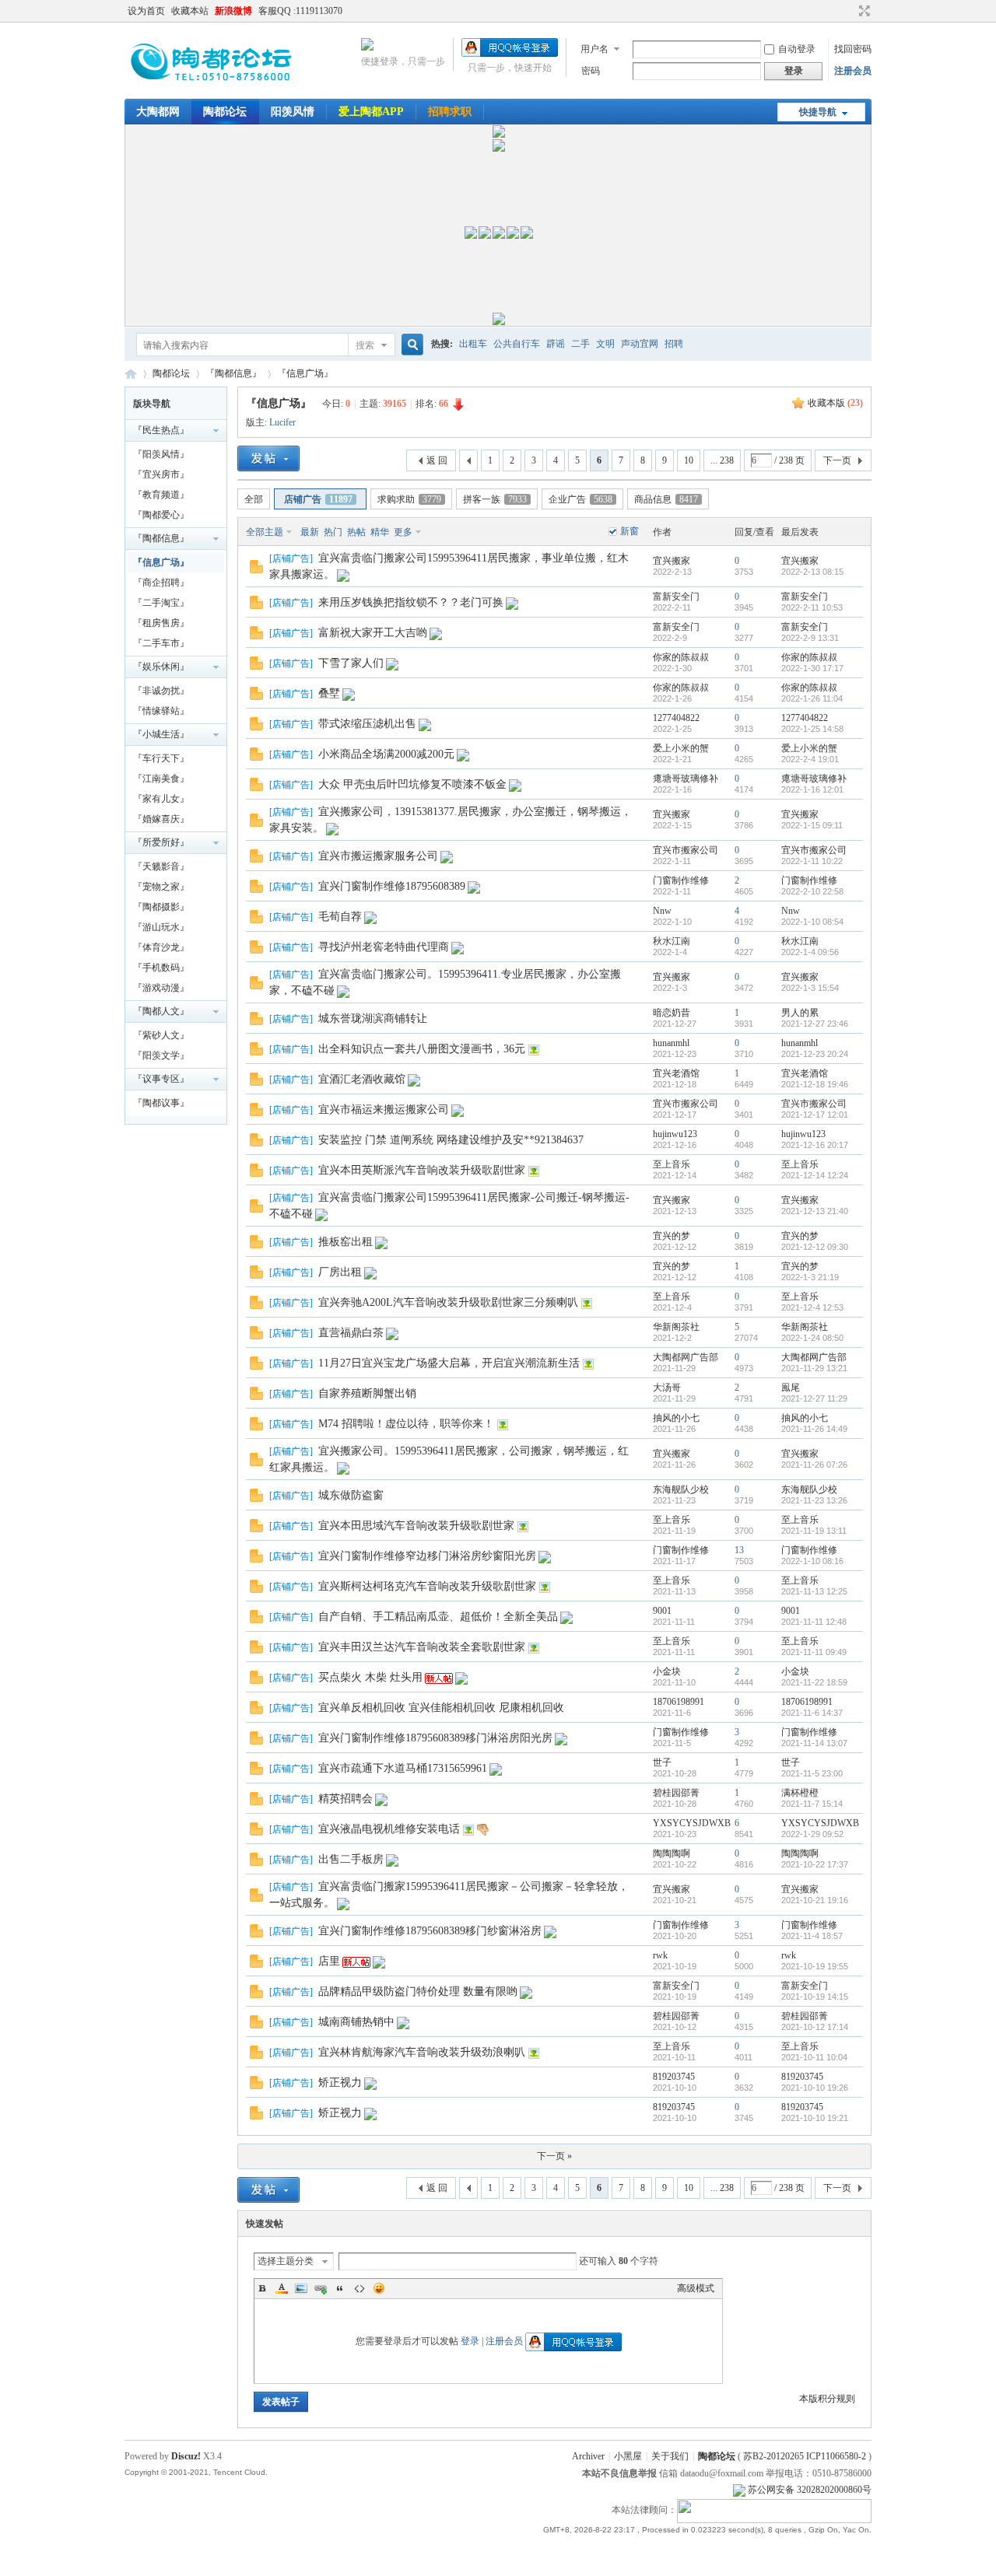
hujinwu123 (675, 1134)
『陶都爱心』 (161, 515)
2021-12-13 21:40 (815, 1211)
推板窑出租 (345, 1242)
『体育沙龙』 (161, 947)
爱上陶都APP (371, 112)
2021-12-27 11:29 (814, 1398)
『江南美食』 (161, 779)
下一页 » (554, 2156)
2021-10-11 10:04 (814, 2057)
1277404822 (676, 718)
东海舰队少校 (681, 1489)
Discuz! (186, 2456)
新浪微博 (233, 11)
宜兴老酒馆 (676, 1073)
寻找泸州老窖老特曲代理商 (384, 947)
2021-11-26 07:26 (814, 1465)
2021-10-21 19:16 (815, 1900)
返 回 (437, 460)
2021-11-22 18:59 (814, 1682)
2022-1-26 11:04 (812, 698)
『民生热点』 (161, 430)
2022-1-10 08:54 (812, 922)
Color (282, 2288)
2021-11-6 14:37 (812, 1713)
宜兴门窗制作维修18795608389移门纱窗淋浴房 (430, 1931)
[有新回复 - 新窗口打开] (256, 570)
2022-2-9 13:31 (810, 638)
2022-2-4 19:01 (810, 759)
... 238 (722, 460)
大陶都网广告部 (686, 1357)
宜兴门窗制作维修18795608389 (392, 886)
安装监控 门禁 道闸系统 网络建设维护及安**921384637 (451, 1140)
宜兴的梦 (672, 1236)
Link (321, 2288)
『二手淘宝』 (161, 603)
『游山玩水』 (161, 927)
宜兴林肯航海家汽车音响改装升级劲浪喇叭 (422, 2052)
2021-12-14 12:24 (815, 1175)
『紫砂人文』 (161, 1035)
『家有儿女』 (161, 799)
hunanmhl (671, 1043)
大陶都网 (158, 112)
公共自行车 (517, 344)
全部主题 (265, 532)
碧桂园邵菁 (676, 1793)
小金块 (667, 1671)
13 (739, 1550)
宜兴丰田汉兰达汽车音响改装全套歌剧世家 (422, 1647)
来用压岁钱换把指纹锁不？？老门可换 (411, 602)
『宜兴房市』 (161, 474)
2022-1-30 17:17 (812, 668)
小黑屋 (628, 2456)
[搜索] (410, 345)
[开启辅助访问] (850, 11)
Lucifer (282, 422)
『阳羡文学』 (161, 1055)
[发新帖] (268, 458)
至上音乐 (672, 1164)
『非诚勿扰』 (161, 691)
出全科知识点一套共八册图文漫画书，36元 (422, 1049)
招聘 (674, 344)
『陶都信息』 (233, 373)
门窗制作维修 (681, 880)
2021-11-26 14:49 (814, 1429)
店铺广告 (318, 499)
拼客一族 (495, 499)
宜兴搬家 (672, 561)
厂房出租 (340, 1272)
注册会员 (853, 71)
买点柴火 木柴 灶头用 (370, 1677)
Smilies (379, 2288)
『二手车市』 (161, 643)
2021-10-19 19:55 (815, 1966)
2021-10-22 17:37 (815, 1864)
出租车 (473, 344)
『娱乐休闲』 (161, 667)
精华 (380, 532)
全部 (254, 499)
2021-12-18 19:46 (815, 1084)
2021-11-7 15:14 (812, 1804)
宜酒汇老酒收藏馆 (362, 1079)
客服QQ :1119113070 (300, 11)
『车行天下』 (161, 758)
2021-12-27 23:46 (815, 1024)
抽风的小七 (676, 1418)
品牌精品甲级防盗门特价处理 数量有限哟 (418, 1991)
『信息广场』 (305, 373)
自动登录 (797, 49)
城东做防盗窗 (351, 1495)
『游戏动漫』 (161, 988)
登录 (470, 2341)
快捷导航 (818, 112)
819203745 (674, 2077)
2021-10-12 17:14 (815, 2027)
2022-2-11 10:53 (812, 607)
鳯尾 (791, 1388)
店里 (329, 1961)
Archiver (588, 2456)
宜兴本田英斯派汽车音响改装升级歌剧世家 (422, 1170)
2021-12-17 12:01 (815, 1115)
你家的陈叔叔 (681, 657)
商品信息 (666, 499)
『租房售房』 (161, 623)
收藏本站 (190, 11)
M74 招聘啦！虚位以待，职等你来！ (406, 1424)
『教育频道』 (161, 495)
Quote (340, 2288)
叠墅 (329, 693)
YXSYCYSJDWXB (692, 1823)
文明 (605, 344)
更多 (403, 532)
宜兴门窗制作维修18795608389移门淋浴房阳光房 (435, 1738)
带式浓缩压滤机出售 (367, 724)
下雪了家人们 (351, 663)
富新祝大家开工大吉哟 (373, 633)
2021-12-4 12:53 (812, 1307)
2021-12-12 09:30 (815, 1247)
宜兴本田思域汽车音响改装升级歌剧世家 (416, 1526)
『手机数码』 (161, 968)
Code (359, 2288)
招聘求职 (450, 112)
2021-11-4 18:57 (812, 1936)
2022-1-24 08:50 (812, 1338)
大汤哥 (667, 1388)
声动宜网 (640, 344)
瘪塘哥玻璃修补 (686, 779)
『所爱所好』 (161, 842)
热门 (333, 532)
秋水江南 (672, 941)
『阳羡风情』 (161, 454)
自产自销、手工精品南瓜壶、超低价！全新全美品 (438, 1617)
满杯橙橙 (800, 1793)
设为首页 (146, 11)
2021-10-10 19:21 (815, 2118)
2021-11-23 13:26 (814, 1500)
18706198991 (679, 1702)
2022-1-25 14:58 (812, 729)
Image (301, 2288)
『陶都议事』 (161, 1103)
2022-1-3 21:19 (810, 1277)
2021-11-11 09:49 (814, 1652)
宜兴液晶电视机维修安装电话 (389, 1829)
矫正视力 (340, 2082)
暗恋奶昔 (672, 1013)
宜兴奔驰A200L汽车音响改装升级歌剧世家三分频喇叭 (448, 1302)
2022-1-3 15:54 (810, 988)
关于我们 (670, 2456)
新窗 (630, 531)
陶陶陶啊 (672, 1853)
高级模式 (696, 2288)
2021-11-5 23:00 (812, 1773)
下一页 (837, 460)
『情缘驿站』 (161, 711)
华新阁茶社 (676, 1327)
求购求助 (409, 499)
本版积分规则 (827, 2399)
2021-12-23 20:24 (815, 1054)
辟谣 (556, 344)
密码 (591, 71)
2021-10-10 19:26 (815, 2088)
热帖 (356, 532)
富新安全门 (676, 597)
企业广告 (580, 499)
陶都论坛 (225, 112)
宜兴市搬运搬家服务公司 (378, 856)
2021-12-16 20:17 (815, 1145)
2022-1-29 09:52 (812, 1834)
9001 (662, 1611)
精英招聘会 (345, 1799)
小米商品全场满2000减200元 (386, 754)
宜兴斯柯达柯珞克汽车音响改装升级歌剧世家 (427, 1586)
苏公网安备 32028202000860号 (808, 2490)
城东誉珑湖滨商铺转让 (373, 1018)
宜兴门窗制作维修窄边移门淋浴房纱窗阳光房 (427, 1556)
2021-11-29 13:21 (814, 1368)
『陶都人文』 (161, 1011)
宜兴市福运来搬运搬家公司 (384, 1109)
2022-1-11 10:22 (812, 861)
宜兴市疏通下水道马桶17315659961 (403, 1768)
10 (689, 460)
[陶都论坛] (213, 89)
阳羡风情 (293, 112)
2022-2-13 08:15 (812, 572)
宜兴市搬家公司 (686, 850)
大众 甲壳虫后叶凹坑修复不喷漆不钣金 (412, 784)
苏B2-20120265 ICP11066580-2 (805, 2456)
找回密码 (853, 49)
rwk (660, 1955)
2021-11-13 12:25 (814, 1591)
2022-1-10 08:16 (812, 1561)
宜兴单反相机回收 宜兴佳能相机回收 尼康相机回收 (441, 1708)
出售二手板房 (351, 1859)
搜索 (365, 345)
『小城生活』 (161, 734)
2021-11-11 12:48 (814, 1622)
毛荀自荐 (340, 917)
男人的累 (800, 1013)
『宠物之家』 (161, 887)
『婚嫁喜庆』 (161, 819)
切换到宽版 (863, 11)
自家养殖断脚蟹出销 (367, 1393)
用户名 (594, 49)
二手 (580, 344)
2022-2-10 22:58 (812, 891)
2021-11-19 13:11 (814, 1531)
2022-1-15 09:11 (812, 825)
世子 (662, 1762)
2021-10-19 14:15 (815, 1997)
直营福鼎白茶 (351, 1333)
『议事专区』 (161, 1079)
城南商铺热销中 (356, 2022)
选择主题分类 (286, 2261)
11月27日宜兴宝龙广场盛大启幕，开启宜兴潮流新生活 (449, 1363)
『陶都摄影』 (161, 907)
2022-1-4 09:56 (810, 952)
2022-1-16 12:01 (812, 789)
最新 (310, 532)
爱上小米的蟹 (681, 748)
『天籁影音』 (161, 866)
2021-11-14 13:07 (814, 1743)
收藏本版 (835, 403)
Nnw (662, 911)
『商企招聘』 (161, 583)
